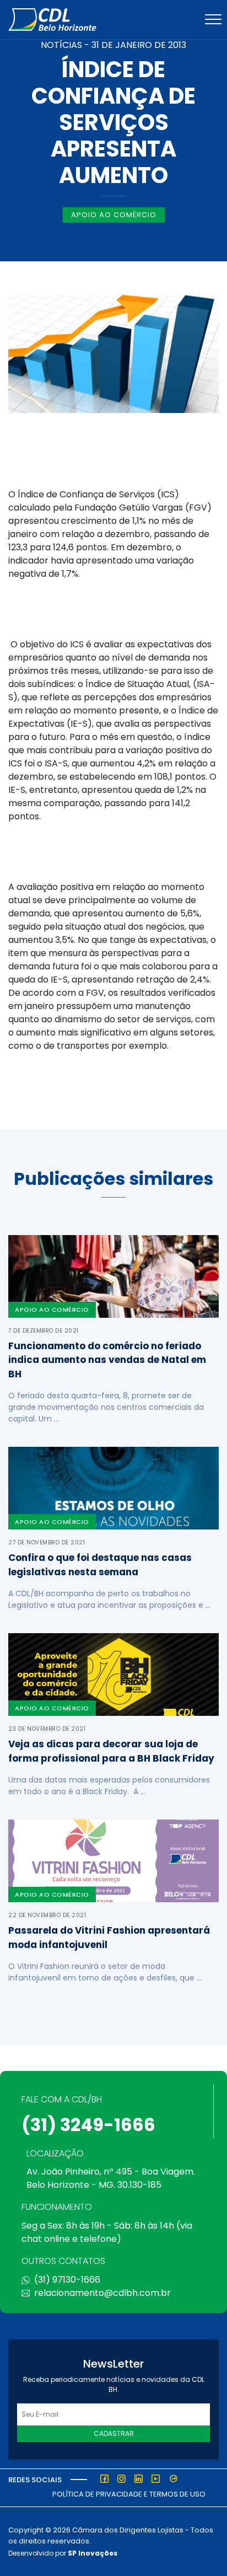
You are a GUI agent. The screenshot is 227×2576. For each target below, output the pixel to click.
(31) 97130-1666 (67, 2280)
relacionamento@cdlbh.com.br (102, 2293)
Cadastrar (114, 2433)
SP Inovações (93, 2553)
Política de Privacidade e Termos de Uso (129, 2494)
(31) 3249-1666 (88, 2125)
